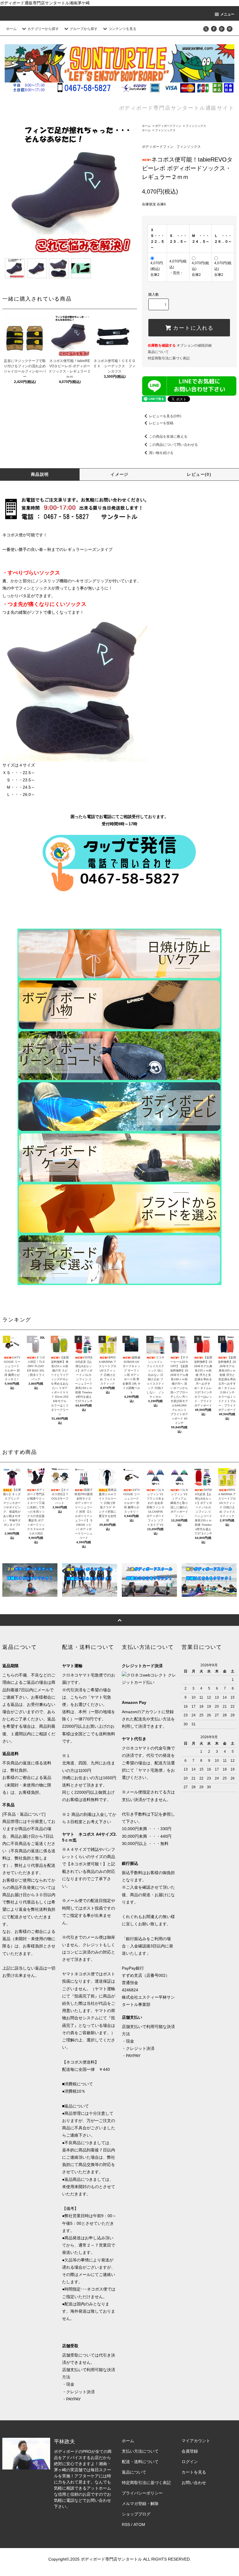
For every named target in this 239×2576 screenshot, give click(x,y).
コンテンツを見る (122, 29)
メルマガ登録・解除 (140, 2504)
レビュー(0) (199, 474)
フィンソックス (196, 126)
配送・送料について (140, 2462)
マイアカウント (196, 2441)
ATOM (139, 2524)
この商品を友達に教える (168, 437)
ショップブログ (136, 2514)
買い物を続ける (161, 453)
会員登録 (190, 2451)
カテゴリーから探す (43, 29)
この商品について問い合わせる (173, 445)
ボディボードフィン (168, 126)
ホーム (11, 29)
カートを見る (194, 2472)
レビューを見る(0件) (165, 416)
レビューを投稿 (161, 423)
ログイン (190, 2462)
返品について (158, 352)
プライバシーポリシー (142, 2493)
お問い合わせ (194, 2483)
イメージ (119, 474)
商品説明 (40, 474)
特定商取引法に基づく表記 (169, 358)
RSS (126, 2524)
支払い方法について (140, 2451)
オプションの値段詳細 (180, 345)
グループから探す (84, 29)
